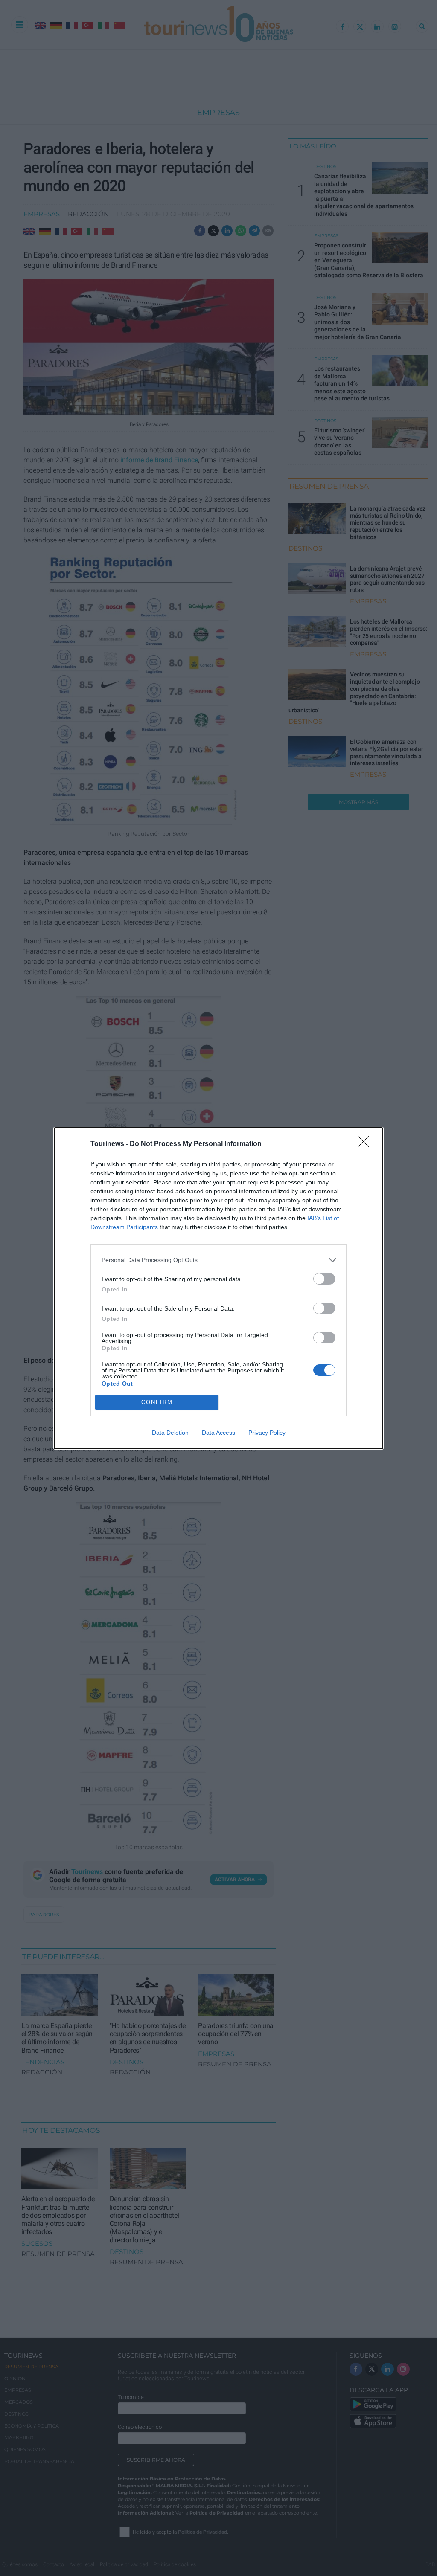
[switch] (324, 1279)
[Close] (366, 1144)
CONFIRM (157, 1402)
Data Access (218, 1433)
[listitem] (218, 1260)
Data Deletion (170, 1433)
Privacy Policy (267, 1433)
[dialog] (218, 1288)
